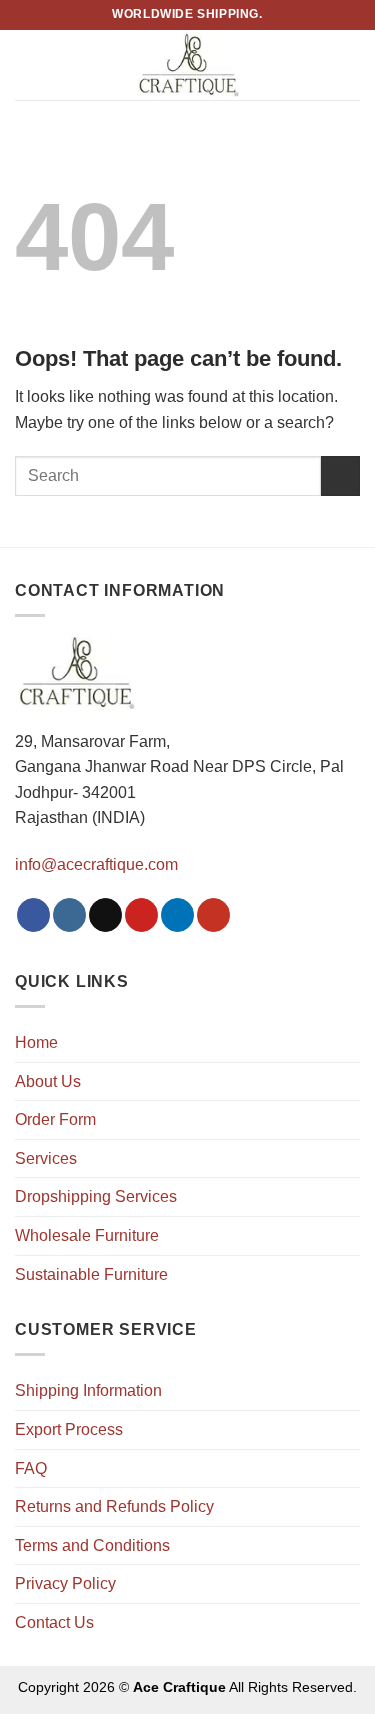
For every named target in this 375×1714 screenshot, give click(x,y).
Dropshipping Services (96, 1196)
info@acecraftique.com (96, 864)
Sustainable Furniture (91, 1274)
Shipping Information (88, 1390)
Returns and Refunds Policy (114, 1506)
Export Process (69, 1429)
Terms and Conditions (92, 1545)
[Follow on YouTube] (213, 915)
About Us (48, 1081)
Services (46, 1158)
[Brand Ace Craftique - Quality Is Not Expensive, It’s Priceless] (187, 64)
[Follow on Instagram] (69, 915)
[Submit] (340, 475)
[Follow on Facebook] (33, 915)
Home (36, 1042)
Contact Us (54, 1622)
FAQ (31, 1468)
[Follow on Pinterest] (141, 915)
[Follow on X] (105, 915)
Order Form (55, 1119)
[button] (27, 64)
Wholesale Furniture (87, 1235)
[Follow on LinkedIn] (177, 915)
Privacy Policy (65, 1583)
